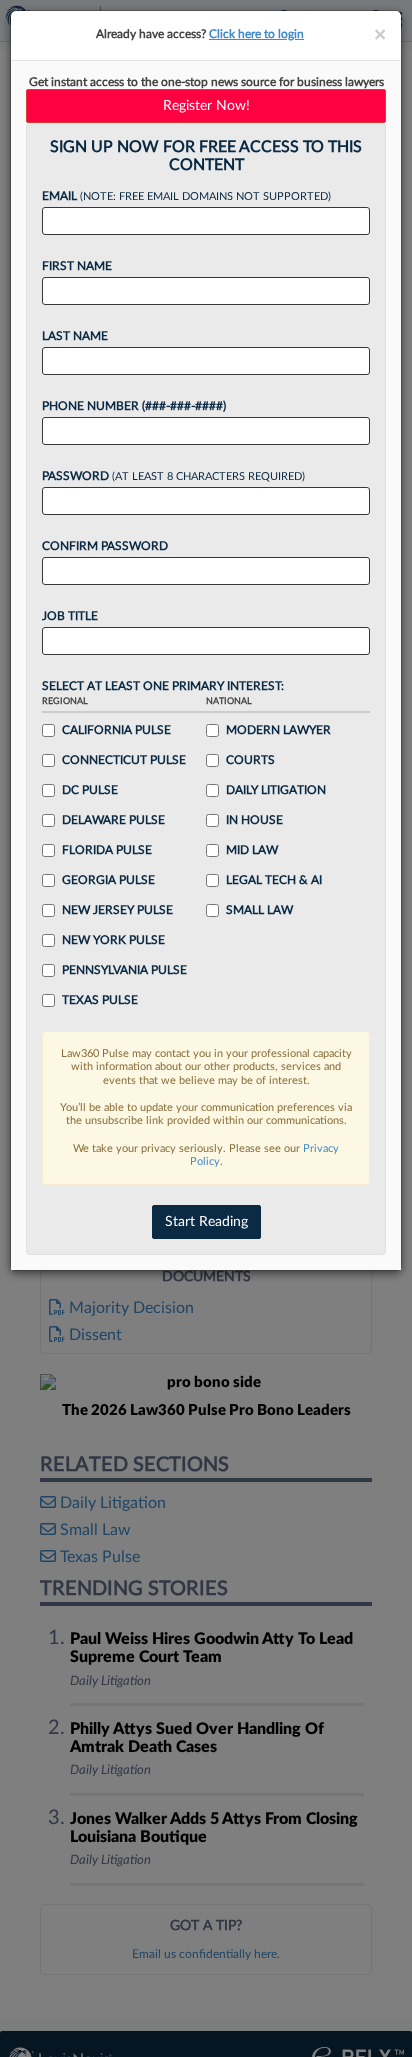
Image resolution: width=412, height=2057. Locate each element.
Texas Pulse (100, 1000)
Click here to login (256, 34)
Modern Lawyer (278, 730)
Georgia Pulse (108, 880)
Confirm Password (105, 546)
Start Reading (206, 1222)
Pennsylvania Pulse (124, 970)
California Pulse (116, 730)
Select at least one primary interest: (163, 686)
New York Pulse (113, 940)
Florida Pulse (107, 850)
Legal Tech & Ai (274, 880)
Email (186, 196)
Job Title (70, 616)
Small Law (259, 910)
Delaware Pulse (113, 820)
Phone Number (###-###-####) (134, 406)
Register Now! (206, 106)
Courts (250, 760)
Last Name (75, 336)
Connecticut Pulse (124, 760)
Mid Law (252, 850)
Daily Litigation (276, 790)
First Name (77, 266)
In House (254, 820)
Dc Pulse (90, 790)
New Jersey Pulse (117, 910)
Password (173, 476)
